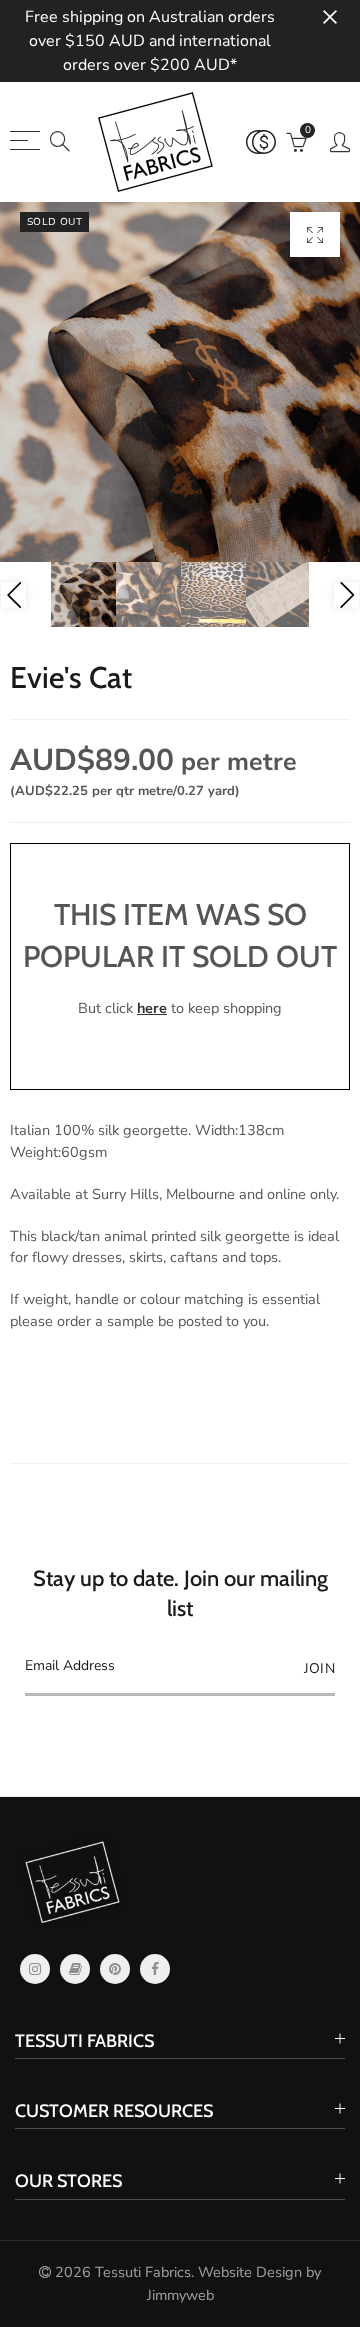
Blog (75, 1969)
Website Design (250, 2272)
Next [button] (346, 594)
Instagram (35, 1969)
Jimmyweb (180, 2295)
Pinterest (115, 1969)
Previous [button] (13, 594)
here (152, 1008)
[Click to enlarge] (315, 234)
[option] (180, 382)
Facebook (155, 1969)
